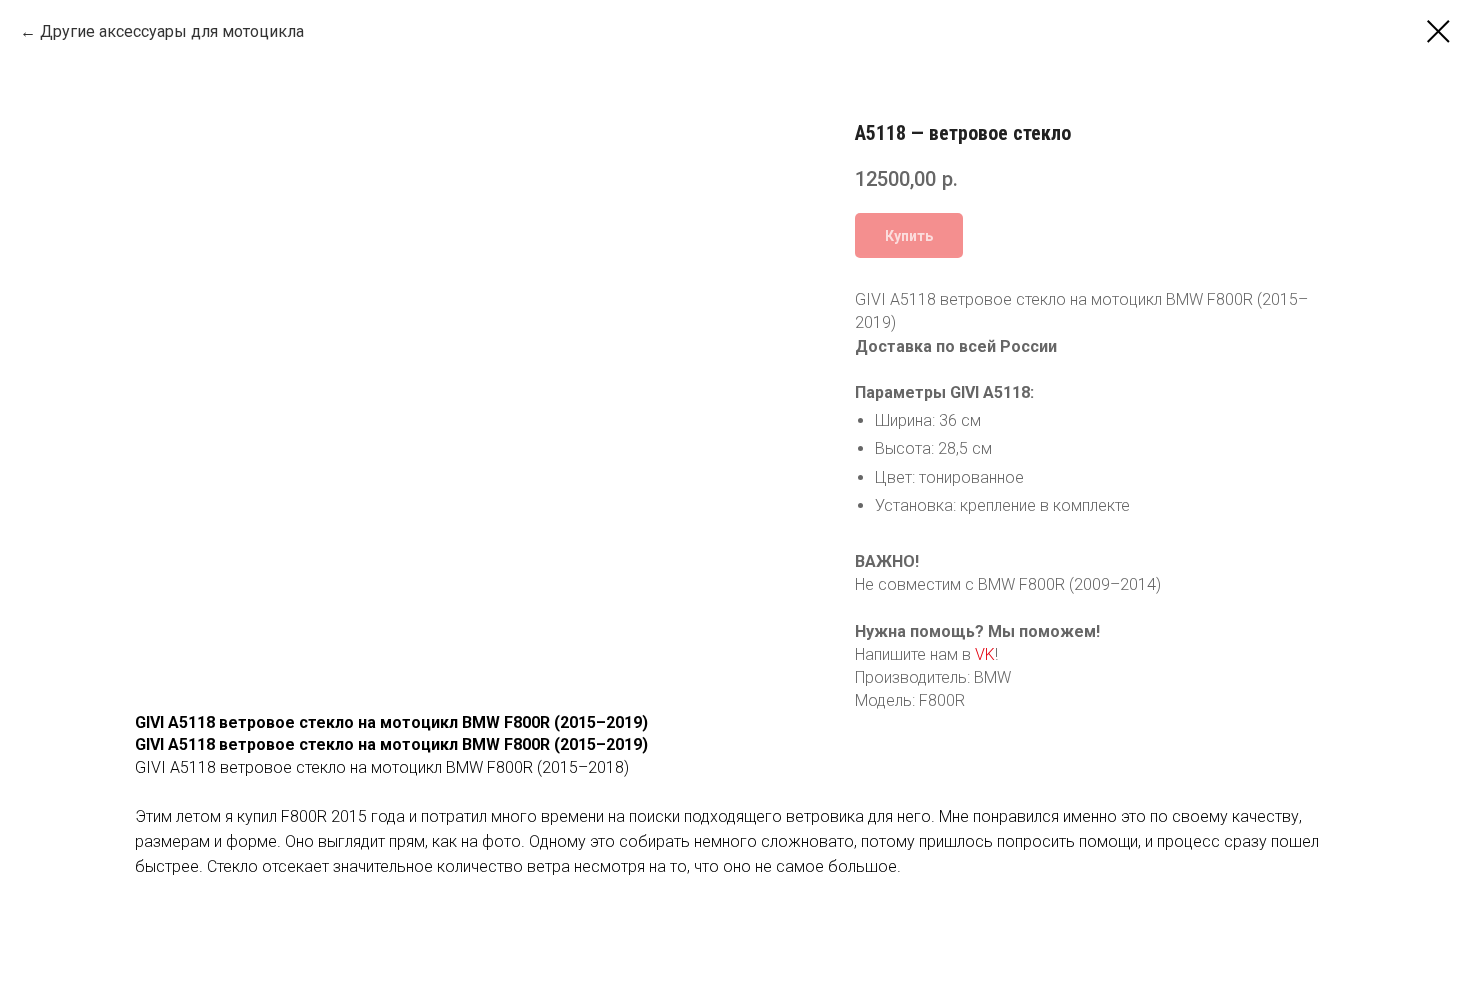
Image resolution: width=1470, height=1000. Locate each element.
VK (985, 654)
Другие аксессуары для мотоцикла (172, 31)
